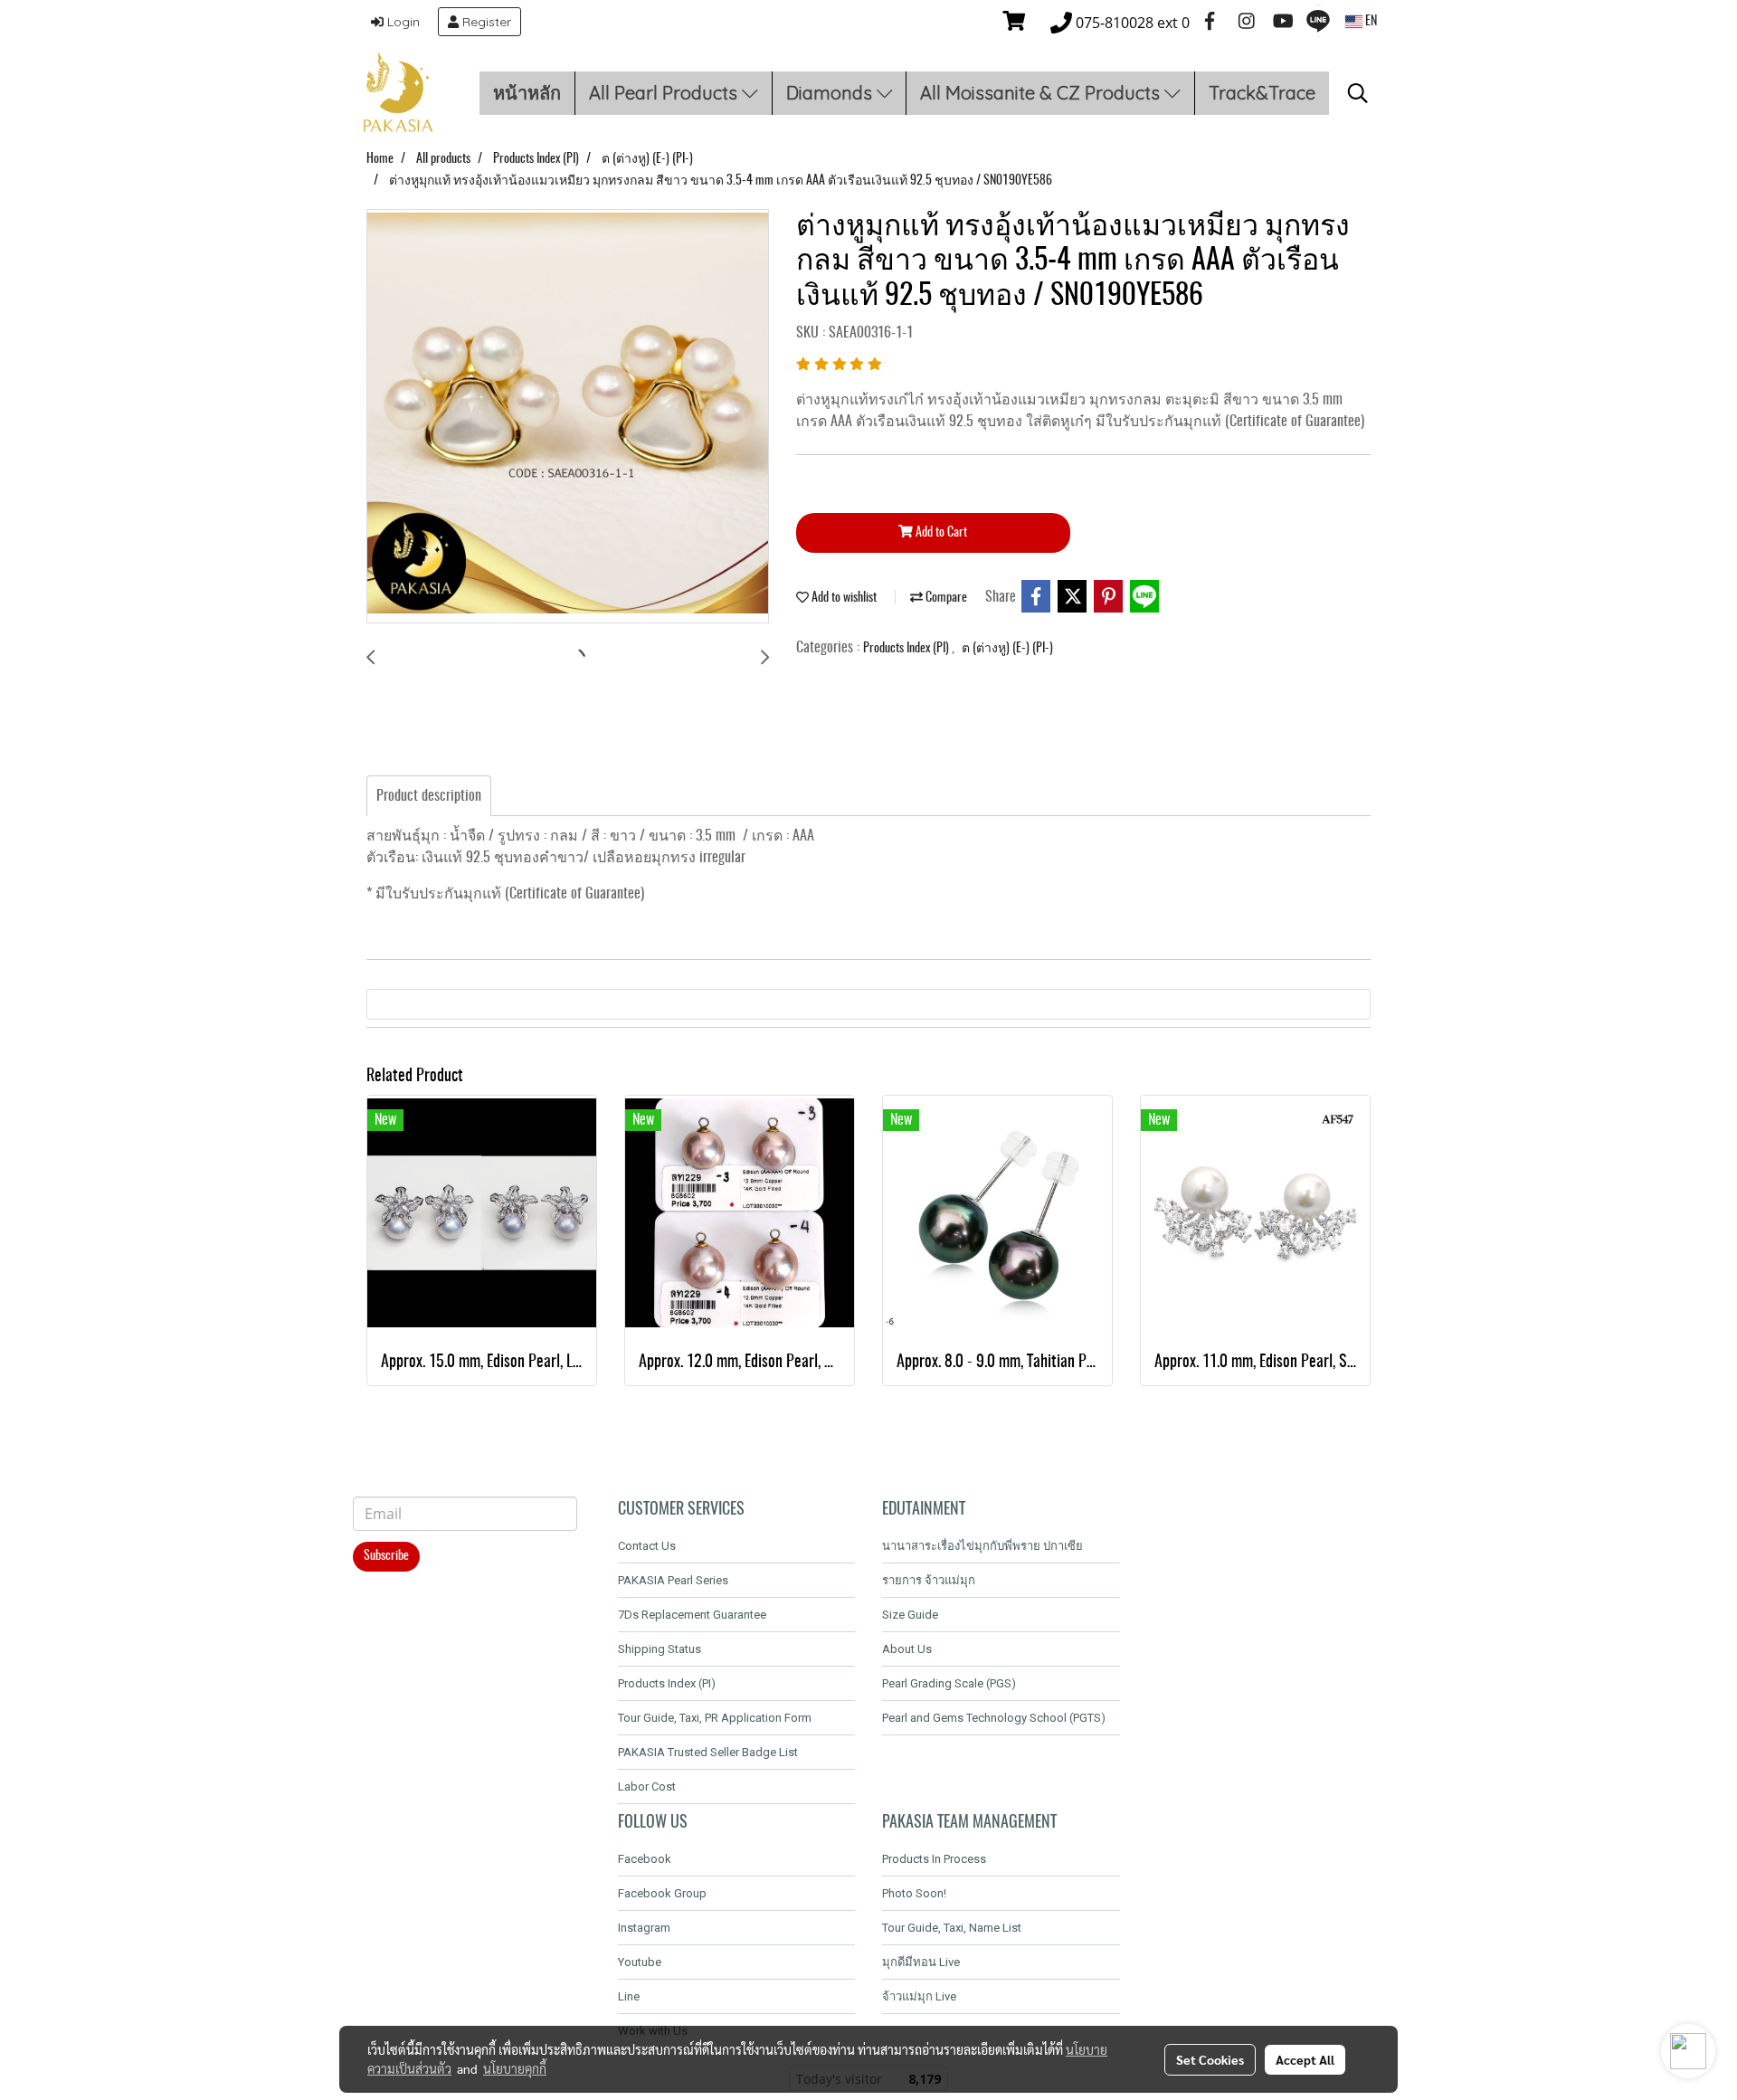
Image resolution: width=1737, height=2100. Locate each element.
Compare (945, 598)
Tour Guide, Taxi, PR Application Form (715, 1718)
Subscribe (386, 1556)
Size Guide (910, 1615)
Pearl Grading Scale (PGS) (949, 1683)
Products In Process (934, 1859)
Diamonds (831, 93)
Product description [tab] (429, 796)
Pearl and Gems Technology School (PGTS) (994, 1718)
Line (629, 1996)
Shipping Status (660, 1649)
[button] (1358, 93)
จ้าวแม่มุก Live (919, 1996)
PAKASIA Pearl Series (673, 1580)
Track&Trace (1262, 93)
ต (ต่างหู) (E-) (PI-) (1007, 649)
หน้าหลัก (527, 93)
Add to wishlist (843, 598)
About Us (907, 1649)
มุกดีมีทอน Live (921, 1962)
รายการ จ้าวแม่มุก (929, 1580)
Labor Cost (647, 1786)
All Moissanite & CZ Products (1042, 93)
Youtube (640, 1962)
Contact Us (647, 1546)
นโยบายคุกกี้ (515, 2068)
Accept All (1305, 2059)
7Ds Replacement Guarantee (692, 1615)
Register (485, 22)
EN (1370, 22)
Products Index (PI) (907, 649)
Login (402, 22)
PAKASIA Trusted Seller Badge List (708, 1752)
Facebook (645, 1859)
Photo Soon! (914, 1893)
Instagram (644, 1928)
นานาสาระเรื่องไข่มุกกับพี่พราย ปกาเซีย (982, 1546)
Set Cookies (1210, 2059)
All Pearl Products (665, 93)
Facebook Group (662, 1893)
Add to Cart (940, 533)
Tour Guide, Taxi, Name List (952, 1928)
